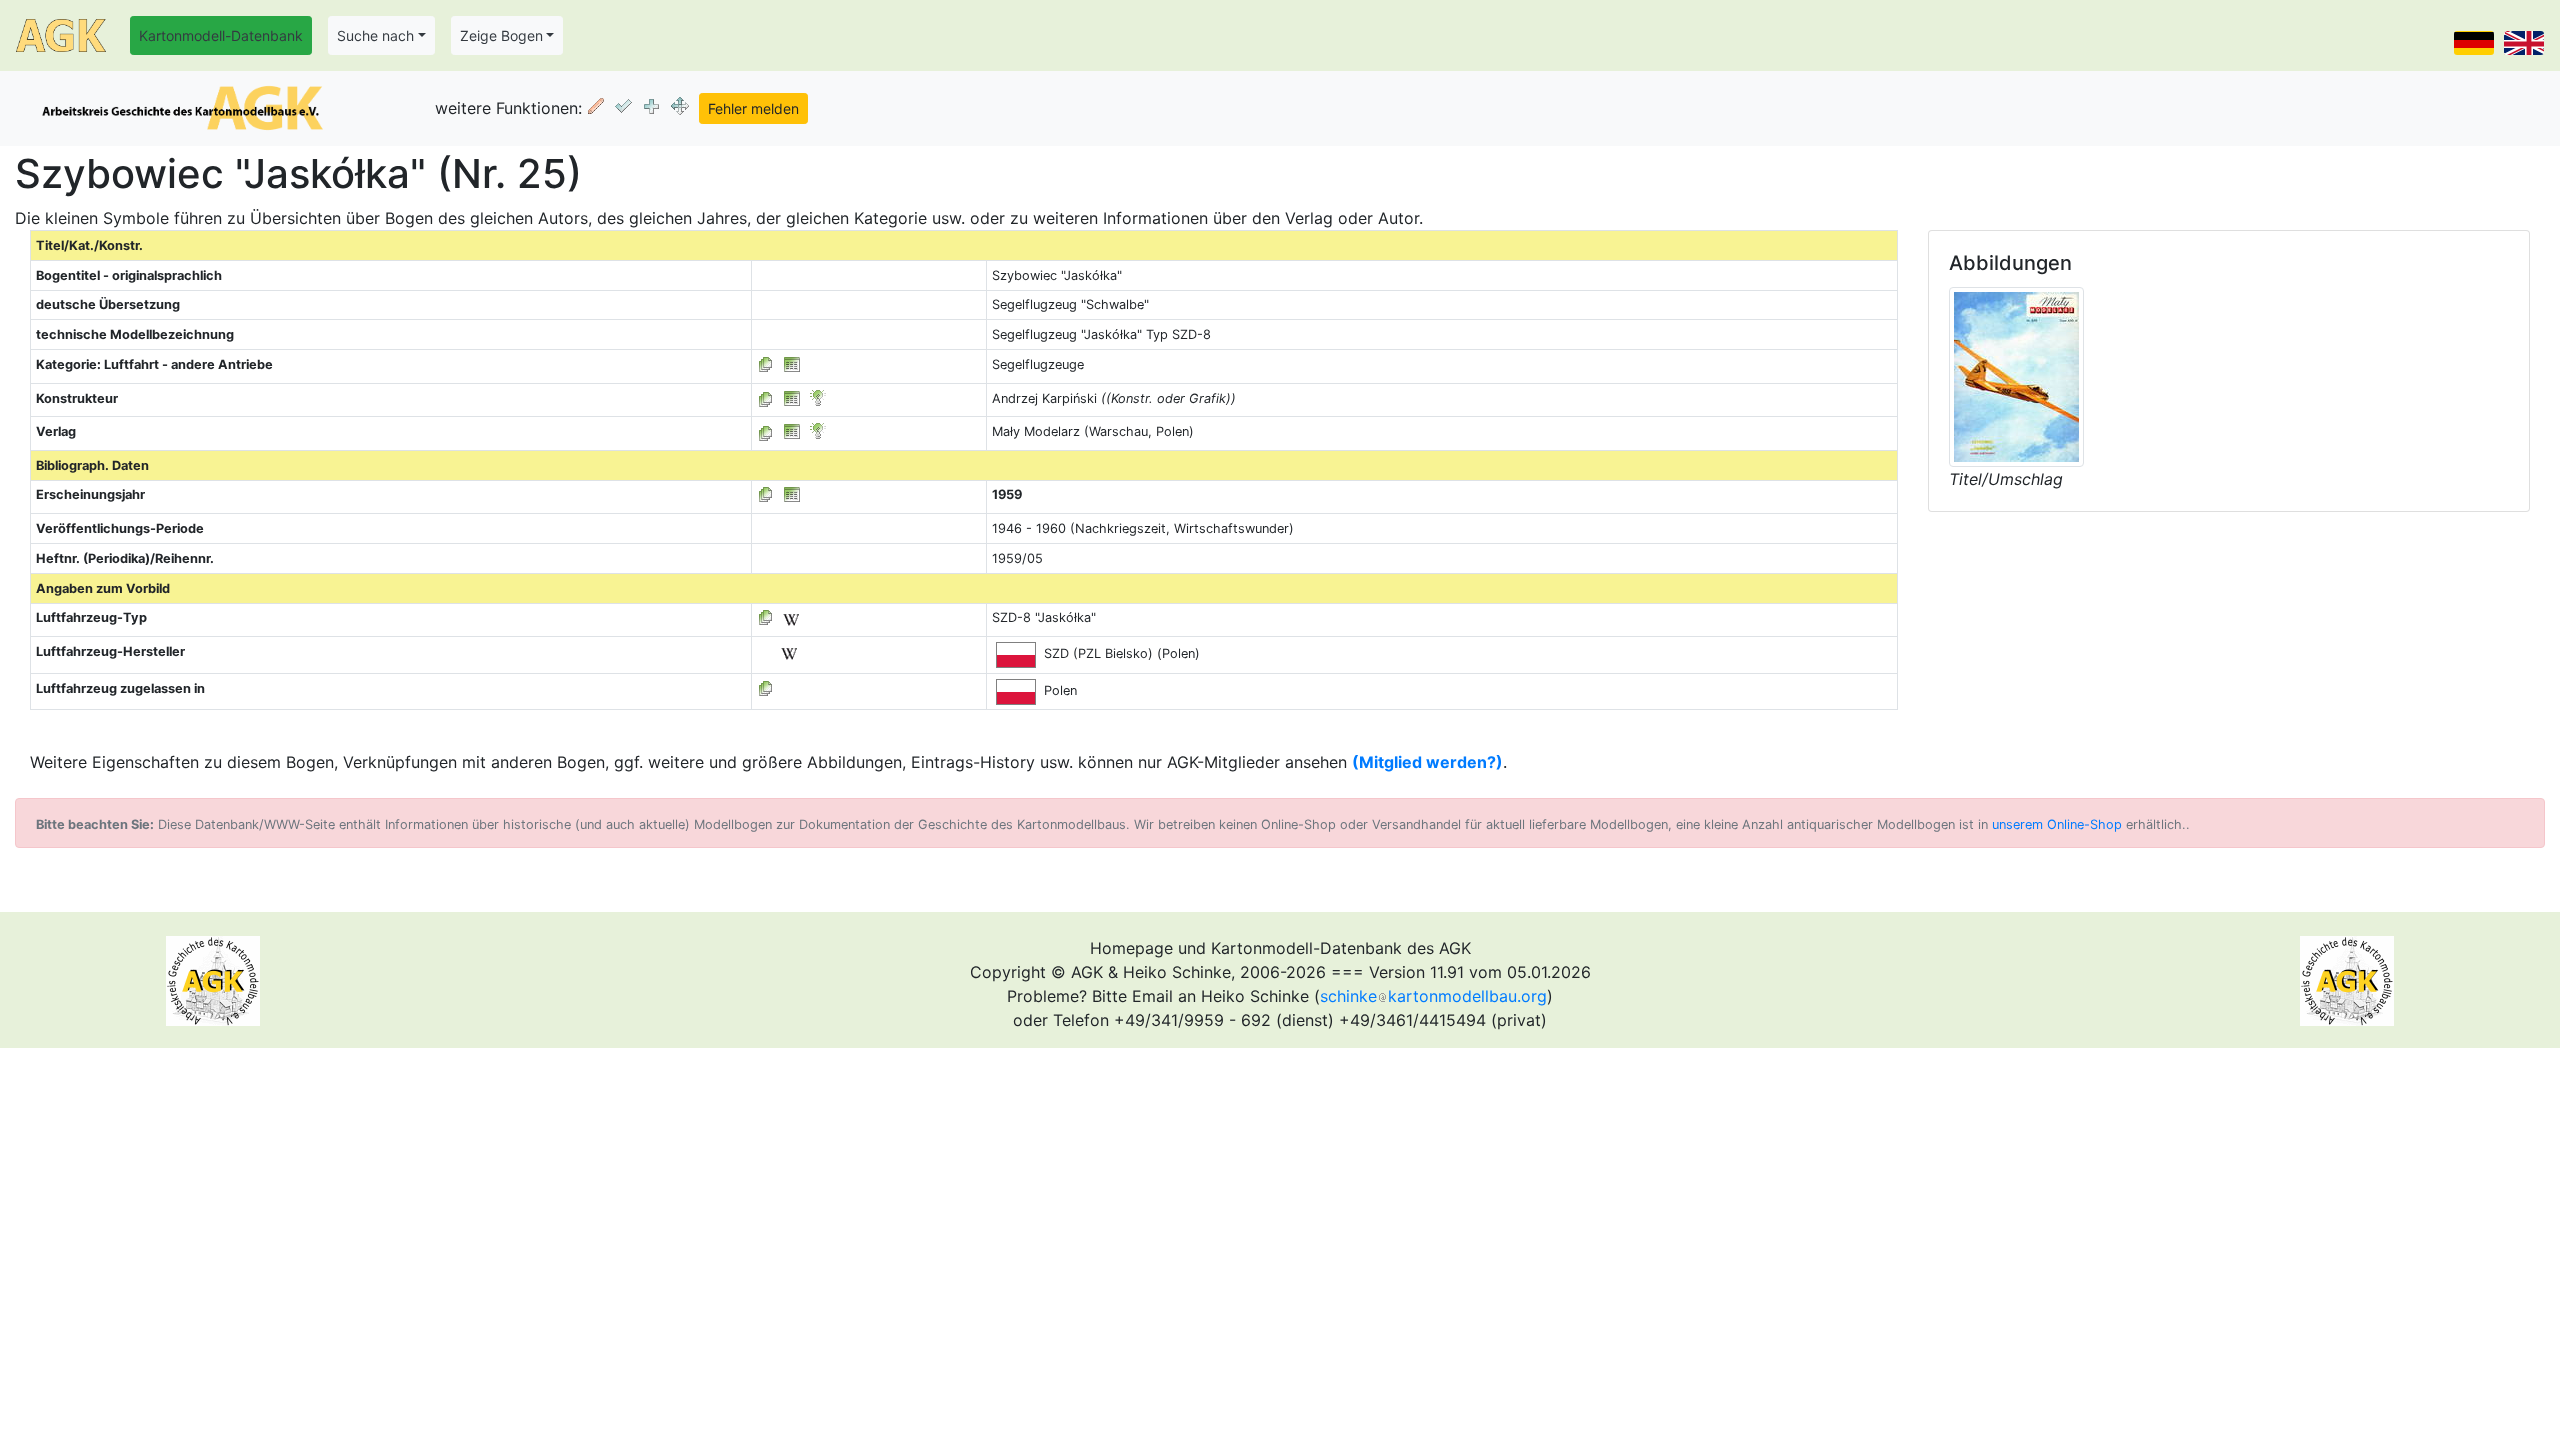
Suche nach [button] (375, 35)
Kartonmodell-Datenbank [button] (221, 35)
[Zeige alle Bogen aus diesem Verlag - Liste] (766, 431)
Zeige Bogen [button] (501, 35)
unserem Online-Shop (2057, 824)
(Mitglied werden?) (1427, 762)
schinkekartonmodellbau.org (1433, 996)
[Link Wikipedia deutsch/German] (791, 617)
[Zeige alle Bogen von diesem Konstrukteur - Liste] (766, 398)
